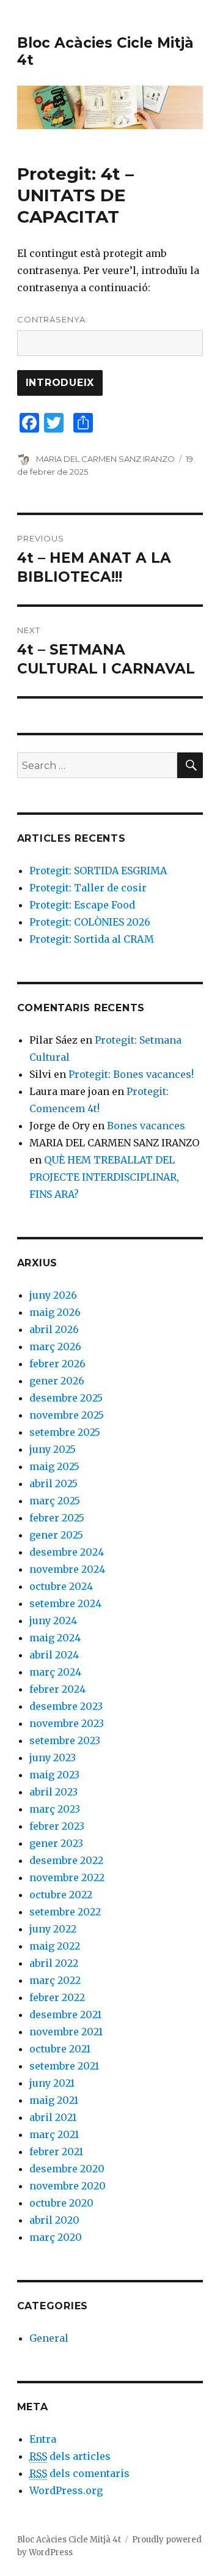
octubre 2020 (61, 2203)
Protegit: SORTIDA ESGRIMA (98, 870)
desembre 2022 (66, 1860)
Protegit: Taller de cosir (88, 888)
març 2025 (55, 1501)
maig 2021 (54, 2100)
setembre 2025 (65, 1432)
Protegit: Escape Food (82, 905)
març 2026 (55, 1346)
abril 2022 (54, 1963)
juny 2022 (53, 1929)
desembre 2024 (67, 1552)
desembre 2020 (67, 2169)
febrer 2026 (57, 1364)
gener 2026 (57, 1381)
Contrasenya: (53, 319)
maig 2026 (55, 1312)
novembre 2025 (67, 1415)
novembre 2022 (67, 1877)
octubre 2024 (61, 1586)
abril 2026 (54, 1329)
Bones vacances (146, 1126)
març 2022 (55, 1980)
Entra (43, 2439)
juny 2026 (53, 1295)
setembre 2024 (65, 1603)
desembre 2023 (66, 1706)
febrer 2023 (57, 1826)
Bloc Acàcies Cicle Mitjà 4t (69, 2540)
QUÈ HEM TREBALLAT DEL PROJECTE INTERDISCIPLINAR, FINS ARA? (104, 1177)
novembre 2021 (66, 2032)
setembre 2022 (65, 1912)
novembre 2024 (67, 1569)
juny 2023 (53, 1758)
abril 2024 (54, 1655)
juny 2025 (53, 1449)
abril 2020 (54, 2220)
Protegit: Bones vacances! (131, 1074)
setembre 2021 (64, 2066)
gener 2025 (56, 1535)
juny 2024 (53, 1620)
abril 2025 (53, 1483)
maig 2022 (55, 1946)
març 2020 (56, 2237)
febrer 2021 (56, 2151)
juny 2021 (52, 2083)
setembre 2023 (65, 1740)
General (49, 2338)
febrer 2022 (57, 1997)
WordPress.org (66, 2490)
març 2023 (55, 1809)
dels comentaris (79, 2473)
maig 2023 (54, 1775)
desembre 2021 (65, 2014)
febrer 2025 (57, 1518)
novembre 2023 (67, 1723)
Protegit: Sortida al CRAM (92, 939)
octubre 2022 (61, 1895)
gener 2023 (56, 1843)
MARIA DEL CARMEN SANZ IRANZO (105, 459)
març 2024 (55, 1672)
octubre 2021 (60, 2049)
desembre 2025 (66, 1398)
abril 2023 (53, 1792)
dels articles (70, 2456)
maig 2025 (54, 1466)
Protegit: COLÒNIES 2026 (90, 922)
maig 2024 (55, 1638)
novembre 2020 (68, 2186)
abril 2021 (53, 2117)
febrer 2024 (57, 1689)
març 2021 (54, 2134)
